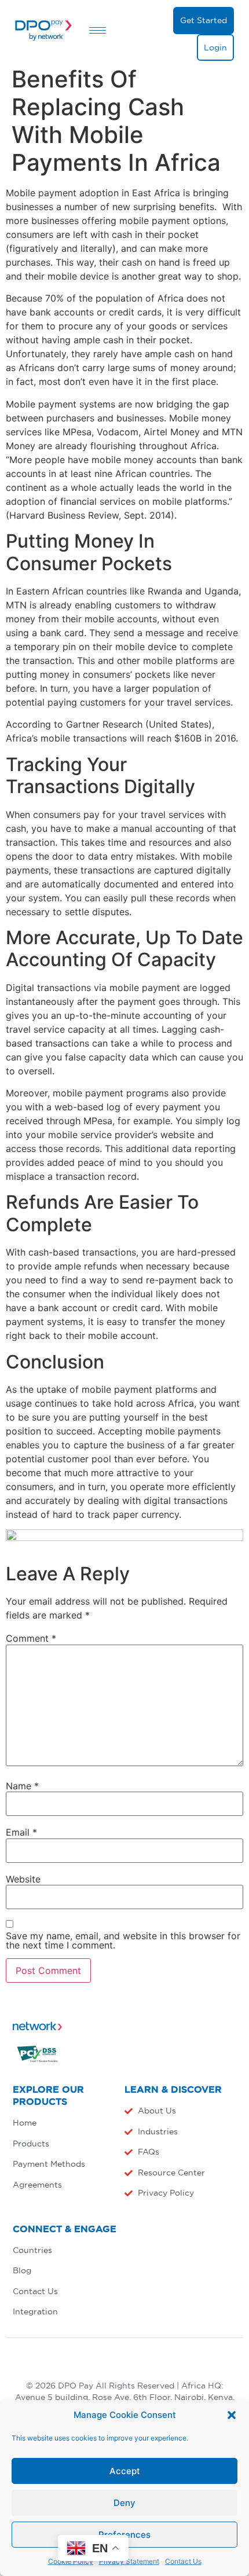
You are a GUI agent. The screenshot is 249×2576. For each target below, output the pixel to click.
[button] (232, 2415)
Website (23, 1879)
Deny (124, 2503)
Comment (31, 1638)
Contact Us (183, 2561)
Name (22, 1786)
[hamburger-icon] (98, 30)
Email (21, 1832)
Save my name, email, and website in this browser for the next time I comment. (123, 1940)
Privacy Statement (129, 2561)
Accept (125, 2471)
